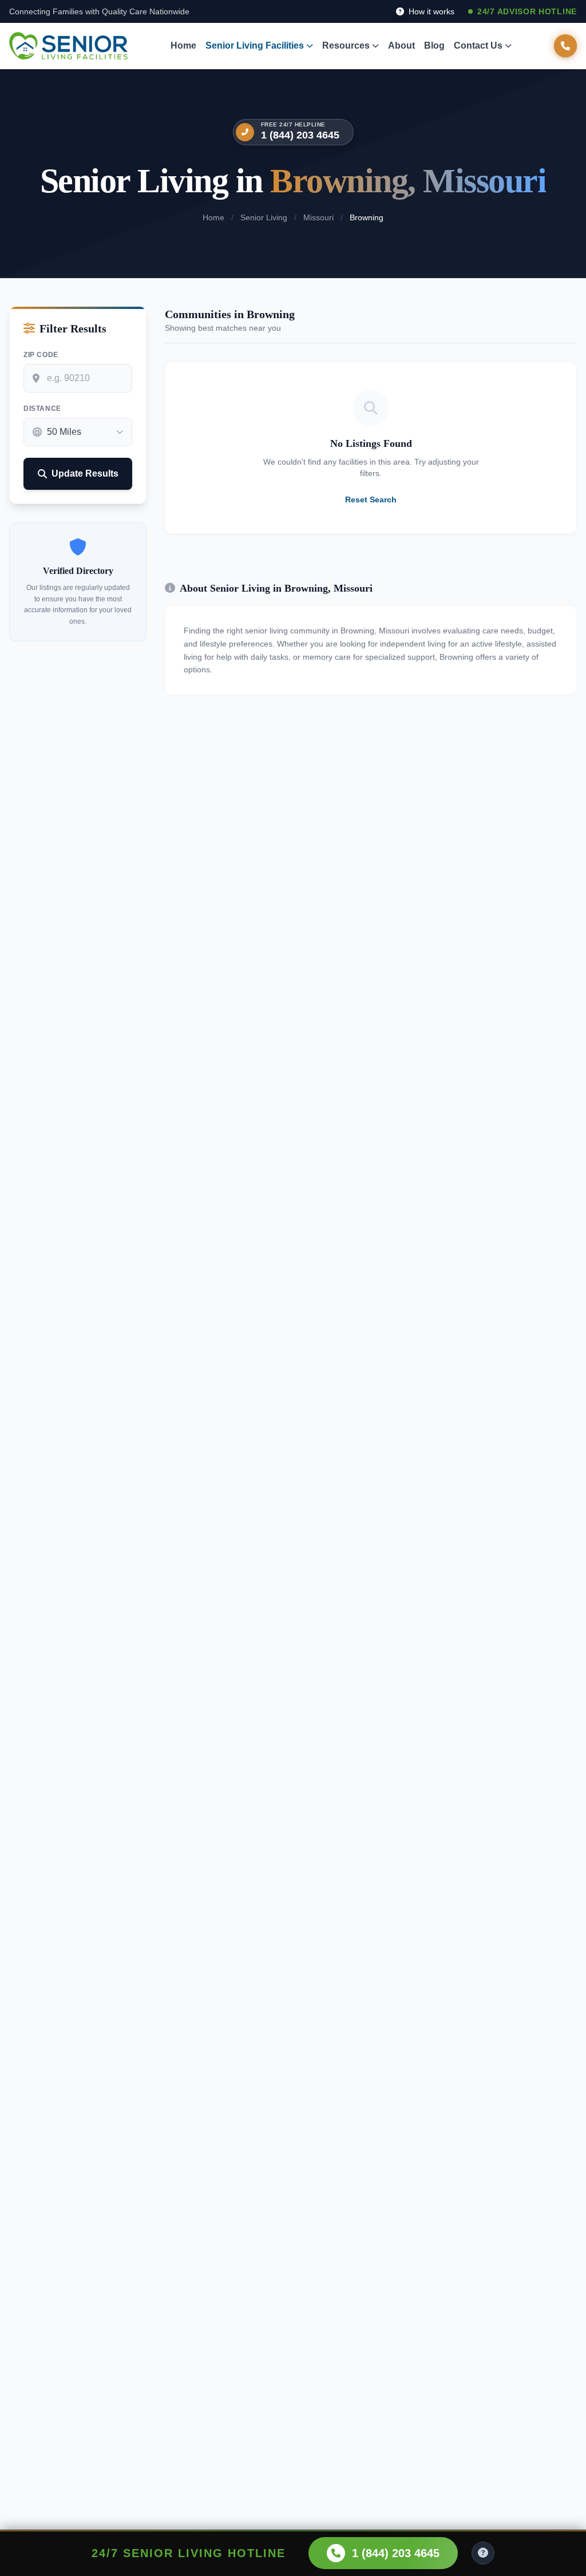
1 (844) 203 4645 (300, 135)
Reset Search (371, 500)
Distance (42, 409)
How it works (430, 11)
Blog (434, 45)
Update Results (85, 473)
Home (183, 45)
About (401, 45)
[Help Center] (483, 2553)
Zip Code (41, 355)
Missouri (318, 217)
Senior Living (264, 217)
